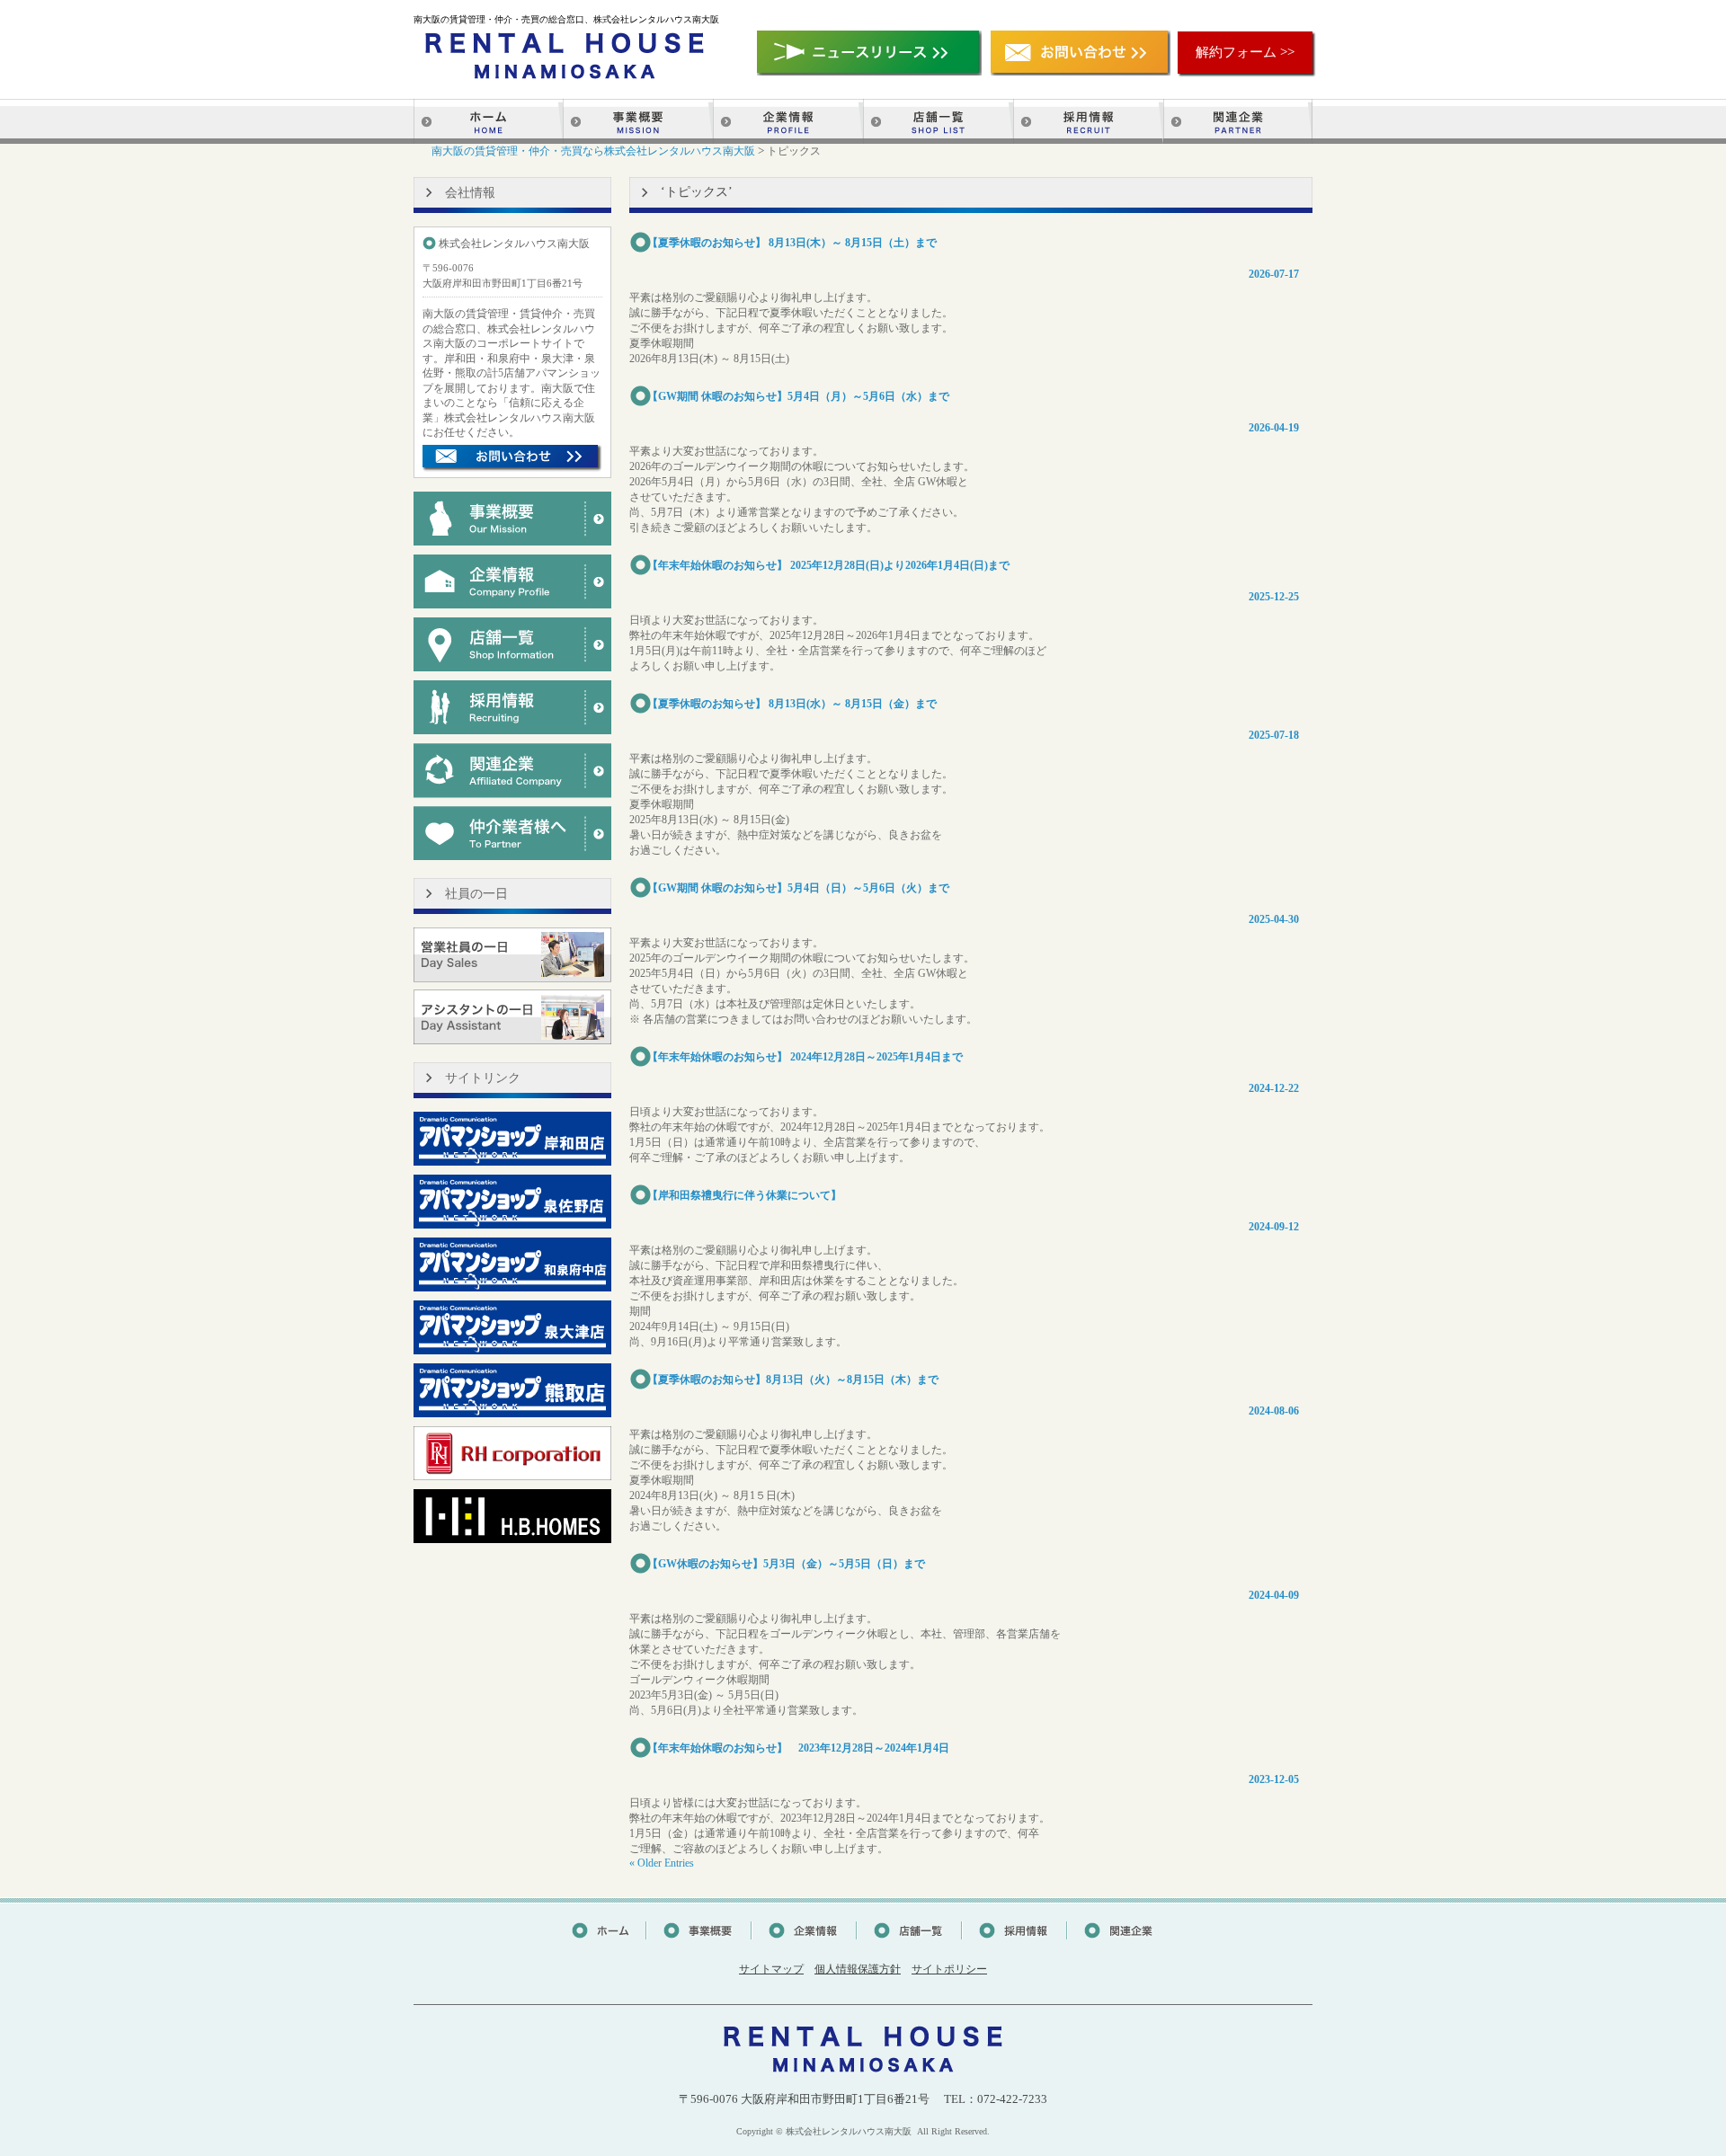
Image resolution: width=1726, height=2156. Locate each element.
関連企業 (1238, 121)
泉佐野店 (512, 1202)
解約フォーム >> (1245, 52)
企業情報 (788, 121)
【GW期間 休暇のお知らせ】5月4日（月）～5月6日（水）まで (798, 396)
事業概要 (638, 121)
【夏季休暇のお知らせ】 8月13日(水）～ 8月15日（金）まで (792, 704)
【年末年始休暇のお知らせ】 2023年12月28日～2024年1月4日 (798, 1748)
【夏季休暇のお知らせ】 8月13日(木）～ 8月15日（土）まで (792, 243)
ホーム (488, 121)
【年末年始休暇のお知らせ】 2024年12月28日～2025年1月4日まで (805, 1057)
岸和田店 (512, 1139)
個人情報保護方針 (858, 1969)
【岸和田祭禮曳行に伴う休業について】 (744, 1195)
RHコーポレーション (512, 1453)
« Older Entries (662, 1863)
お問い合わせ (1081, 53)
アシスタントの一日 (512, 1017)
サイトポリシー (949, 1969)
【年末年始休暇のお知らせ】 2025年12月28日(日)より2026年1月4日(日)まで (828, 565)
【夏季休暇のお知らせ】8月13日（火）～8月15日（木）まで (793, 1380)
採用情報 (1088, 121)
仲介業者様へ (512, 833)
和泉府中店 (512, 1264)
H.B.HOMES (512, 1516)
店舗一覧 (938, 121)
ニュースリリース (869, 53)
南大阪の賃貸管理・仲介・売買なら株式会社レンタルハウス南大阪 (593, 151)
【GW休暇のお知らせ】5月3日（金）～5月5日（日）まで (786, 1564)
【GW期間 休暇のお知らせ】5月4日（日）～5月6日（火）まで (798, 888)
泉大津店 (512, 1327)
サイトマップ (771, 1969)
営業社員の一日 (512, 954)
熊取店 (512, 1390)
